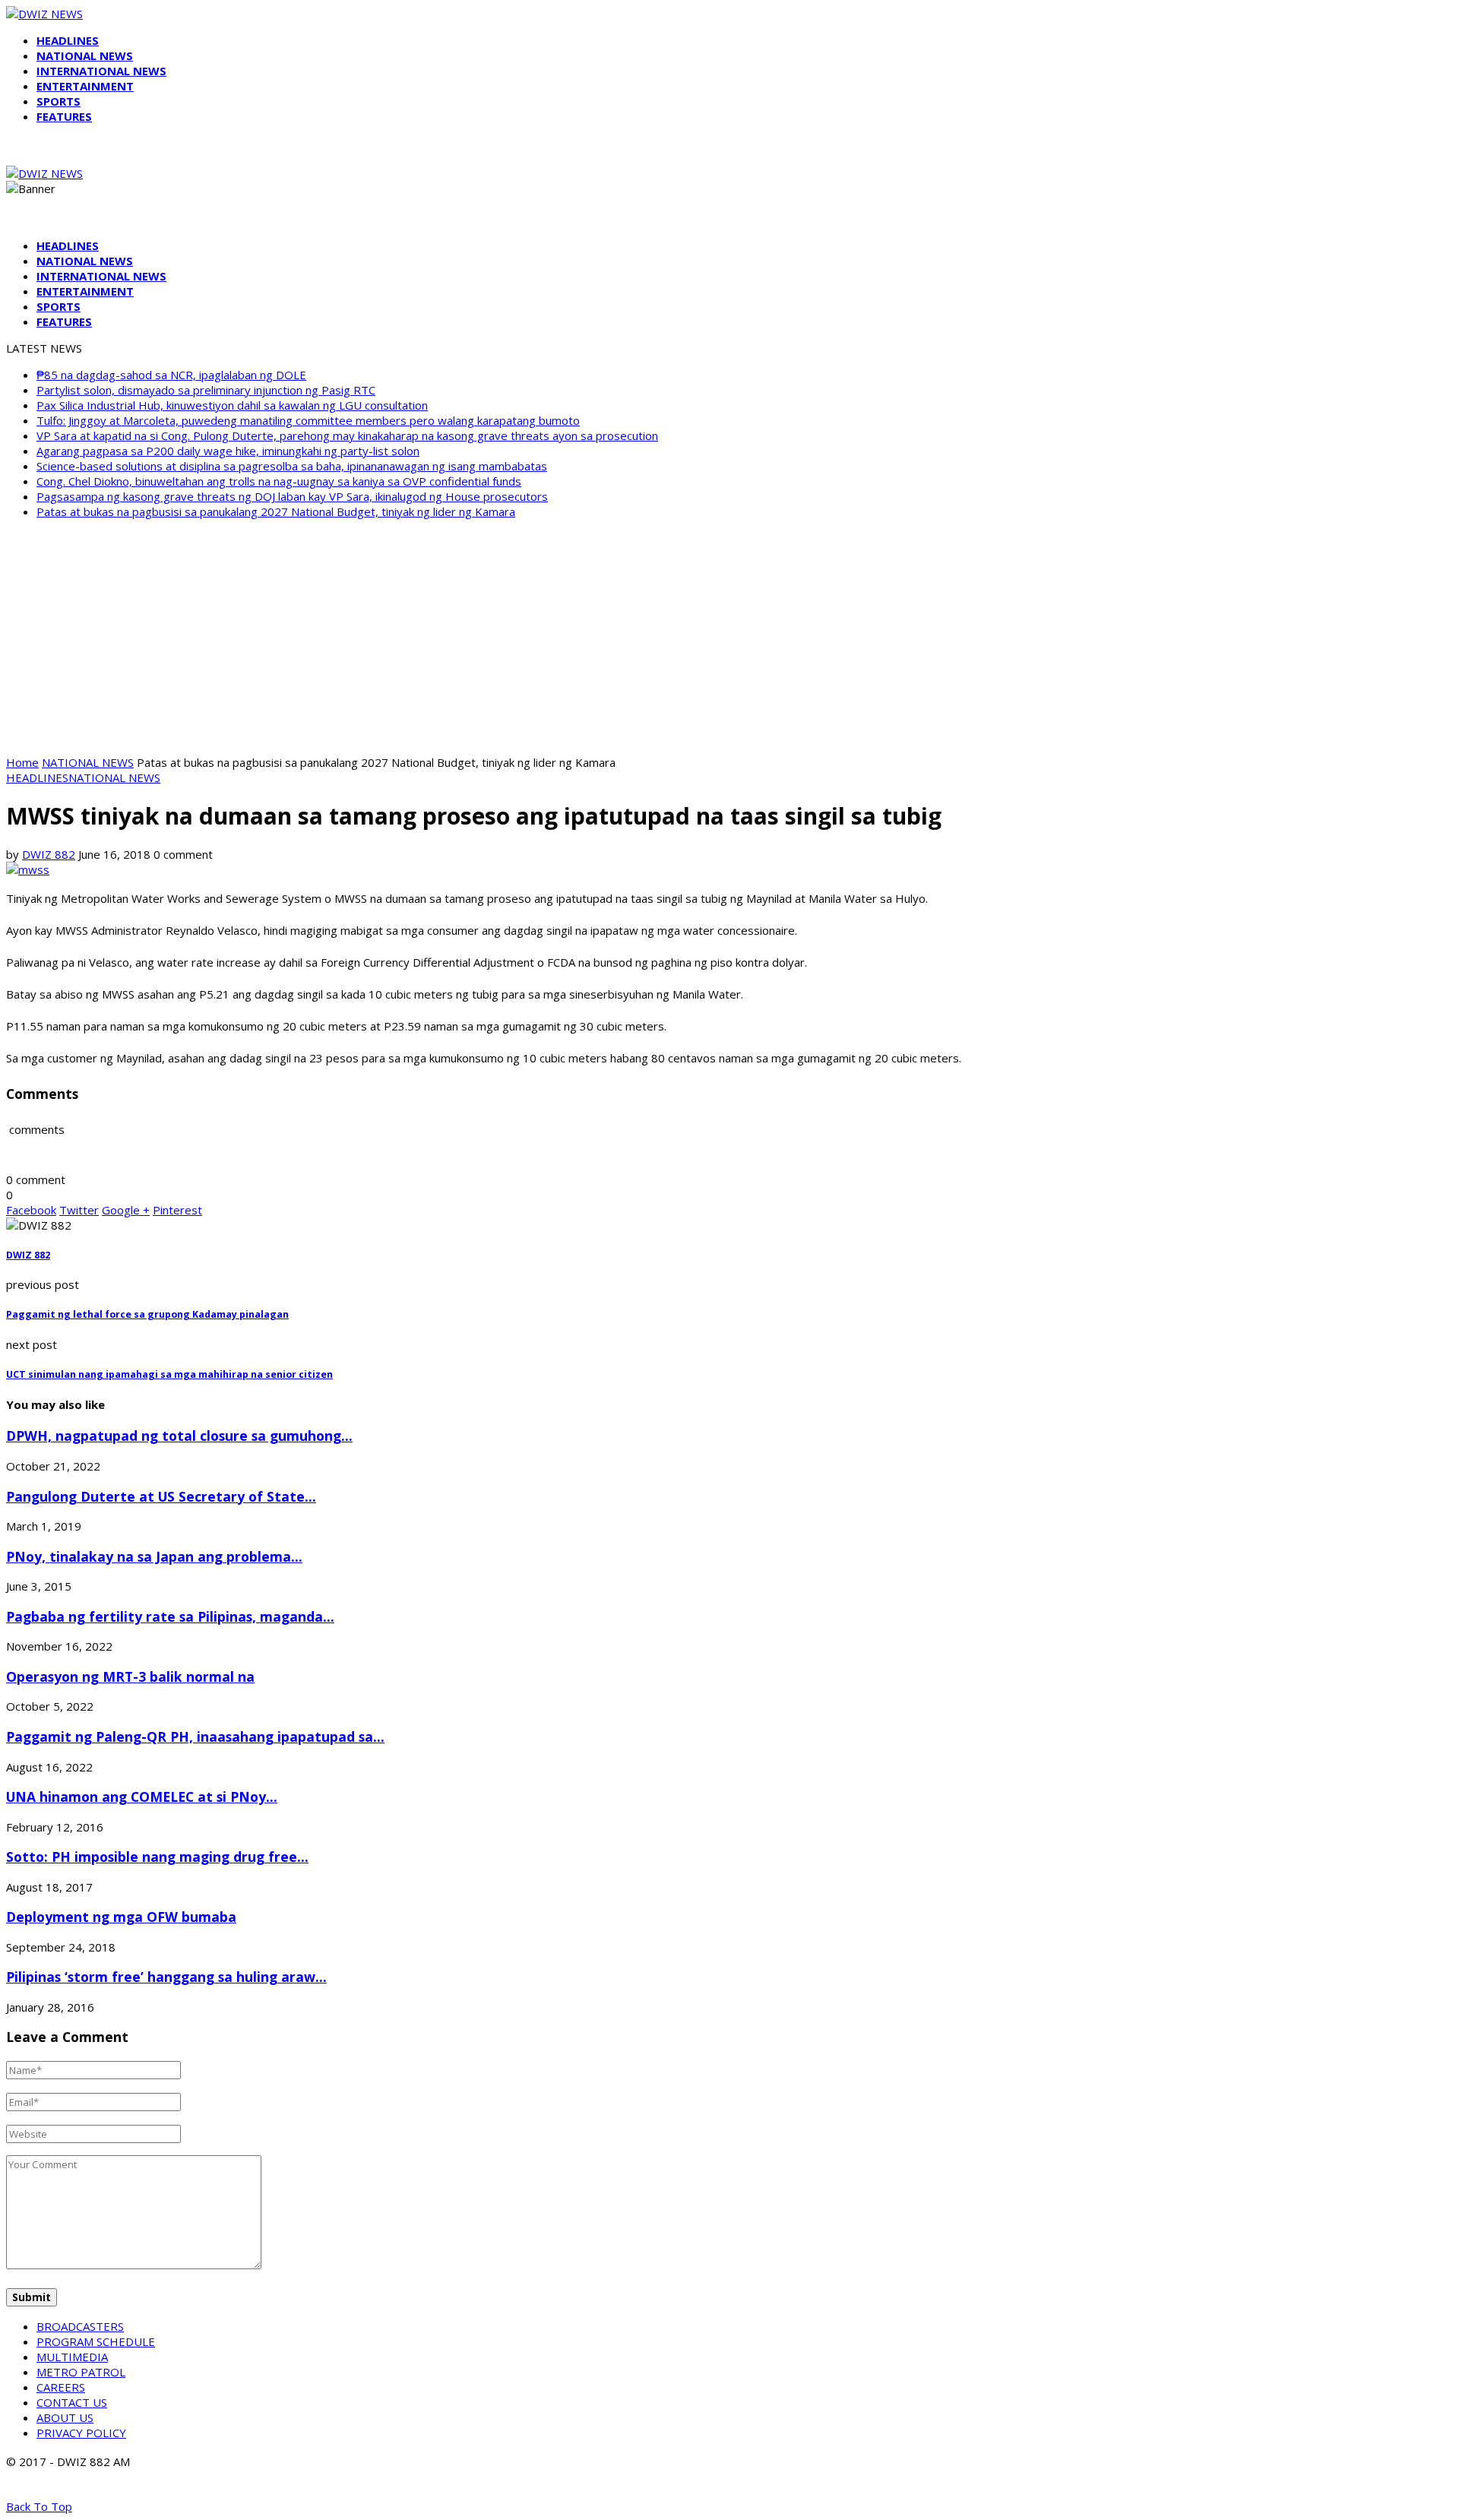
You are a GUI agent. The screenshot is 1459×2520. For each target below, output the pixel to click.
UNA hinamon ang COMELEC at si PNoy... (142, 1797)
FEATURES (64, 116)
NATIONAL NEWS (85, 55)
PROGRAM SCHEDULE (96, 2341)
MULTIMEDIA (72, 2357)
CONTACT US (72, 2402)
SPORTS (59, 101)
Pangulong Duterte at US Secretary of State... (161, 1496)
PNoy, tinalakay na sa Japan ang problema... (154, 1556)
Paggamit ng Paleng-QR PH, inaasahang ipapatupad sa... (195, 1736)
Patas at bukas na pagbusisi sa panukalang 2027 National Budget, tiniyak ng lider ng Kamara (276, 511)
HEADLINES (68, 40)
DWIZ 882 (49, 854)
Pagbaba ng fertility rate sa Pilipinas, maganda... (170, 1616)
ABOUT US (65, 2417)
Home (22, 762)
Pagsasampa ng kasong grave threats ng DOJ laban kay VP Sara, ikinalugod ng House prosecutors (292, 496)
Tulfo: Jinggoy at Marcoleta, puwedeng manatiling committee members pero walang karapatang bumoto (308, 420)
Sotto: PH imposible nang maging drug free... (157, 1857)
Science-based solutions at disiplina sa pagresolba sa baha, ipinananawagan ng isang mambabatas (292, 466)
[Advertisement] (729, 637)
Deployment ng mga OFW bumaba (121, 1917)
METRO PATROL (81, 2372)
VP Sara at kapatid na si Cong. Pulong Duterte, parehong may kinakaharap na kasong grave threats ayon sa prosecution (347, 435)
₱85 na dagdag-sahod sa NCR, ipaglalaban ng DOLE (171, 375)
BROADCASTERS (80, 2326)
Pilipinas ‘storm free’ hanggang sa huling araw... (166, 1977)
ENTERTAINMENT (85, 86)
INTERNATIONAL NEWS (101, 71)
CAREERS (61, 2387)
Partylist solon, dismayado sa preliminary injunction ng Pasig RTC (206, 390)
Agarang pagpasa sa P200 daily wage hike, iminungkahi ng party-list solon (228, 451)
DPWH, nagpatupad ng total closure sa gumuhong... (179, 1436)
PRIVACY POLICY (81, 2433)
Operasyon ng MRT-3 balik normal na (130, 1676)
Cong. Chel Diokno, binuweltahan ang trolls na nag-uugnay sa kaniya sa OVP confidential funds (279, 481)
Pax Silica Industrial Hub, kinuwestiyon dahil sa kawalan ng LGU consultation (232, 405)
